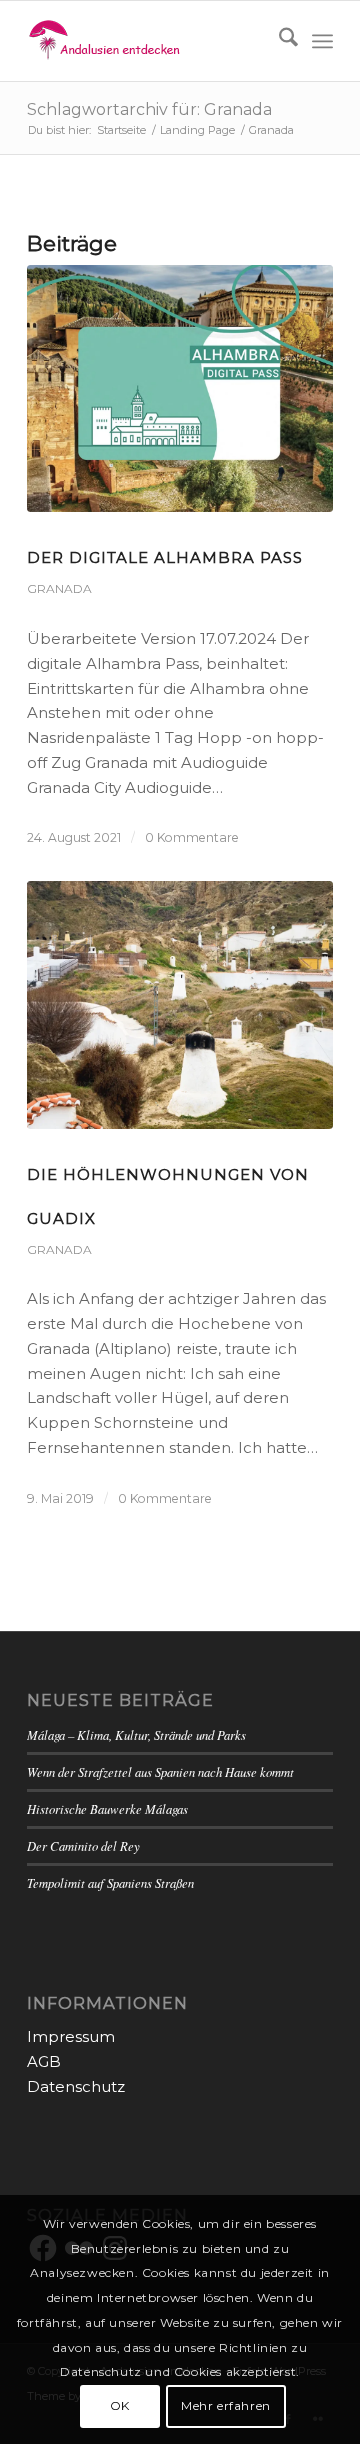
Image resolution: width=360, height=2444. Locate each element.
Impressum (71, 2036)
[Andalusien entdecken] (149, 41)
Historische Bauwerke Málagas (107, 1808)
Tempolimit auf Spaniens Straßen (110, 1882)
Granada (59, 588)
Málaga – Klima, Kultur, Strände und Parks (136, 1734)
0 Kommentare (192, 837)
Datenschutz (76, 2086)
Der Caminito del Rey (83, 1845)
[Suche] (278, 41)
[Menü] (322, 41)
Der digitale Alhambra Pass (165, 557)
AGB (44, 2061)
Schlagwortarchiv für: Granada (149, 109)
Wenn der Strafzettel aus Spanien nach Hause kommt (160, 1771)
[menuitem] (278, 41)
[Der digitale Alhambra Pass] (180, 388)
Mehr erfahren (226, 2405)
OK (120, 2405)
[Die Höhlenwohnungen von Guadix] (180, 1004)
